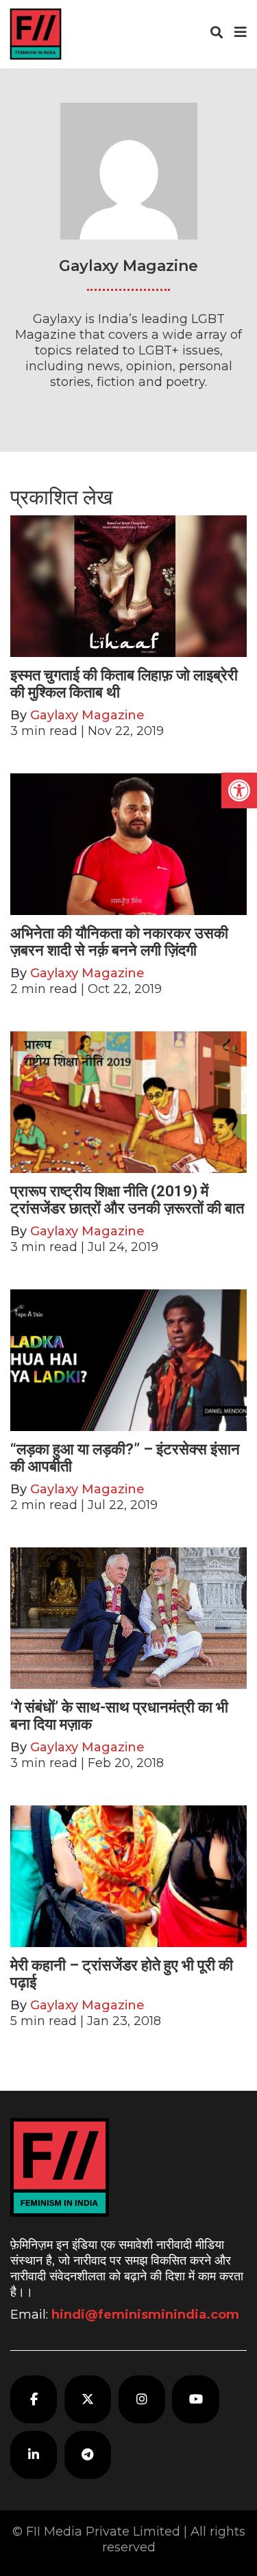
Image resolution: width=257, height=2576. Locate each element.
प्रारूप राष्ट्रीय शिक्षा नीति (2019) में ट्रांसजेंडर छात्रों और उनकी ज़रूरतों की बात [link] (127, 1199)
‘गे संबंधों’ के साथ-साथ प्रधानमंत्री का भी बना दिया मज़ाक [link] (119, 1715)
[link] (239, 790)
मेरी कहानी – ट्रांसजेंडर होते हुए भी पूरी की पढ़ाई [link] (122, 1973)
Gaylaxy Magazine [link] (87, 715)
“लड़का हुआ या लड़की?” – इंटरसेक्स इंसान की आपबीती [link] (125, 1457)
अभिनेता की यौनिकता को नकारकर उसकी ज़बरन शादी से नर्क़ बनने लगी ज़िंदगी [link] (119, 941)
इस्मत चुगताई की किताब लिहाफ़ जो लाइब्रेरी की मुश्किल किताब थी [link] (124, 683)
